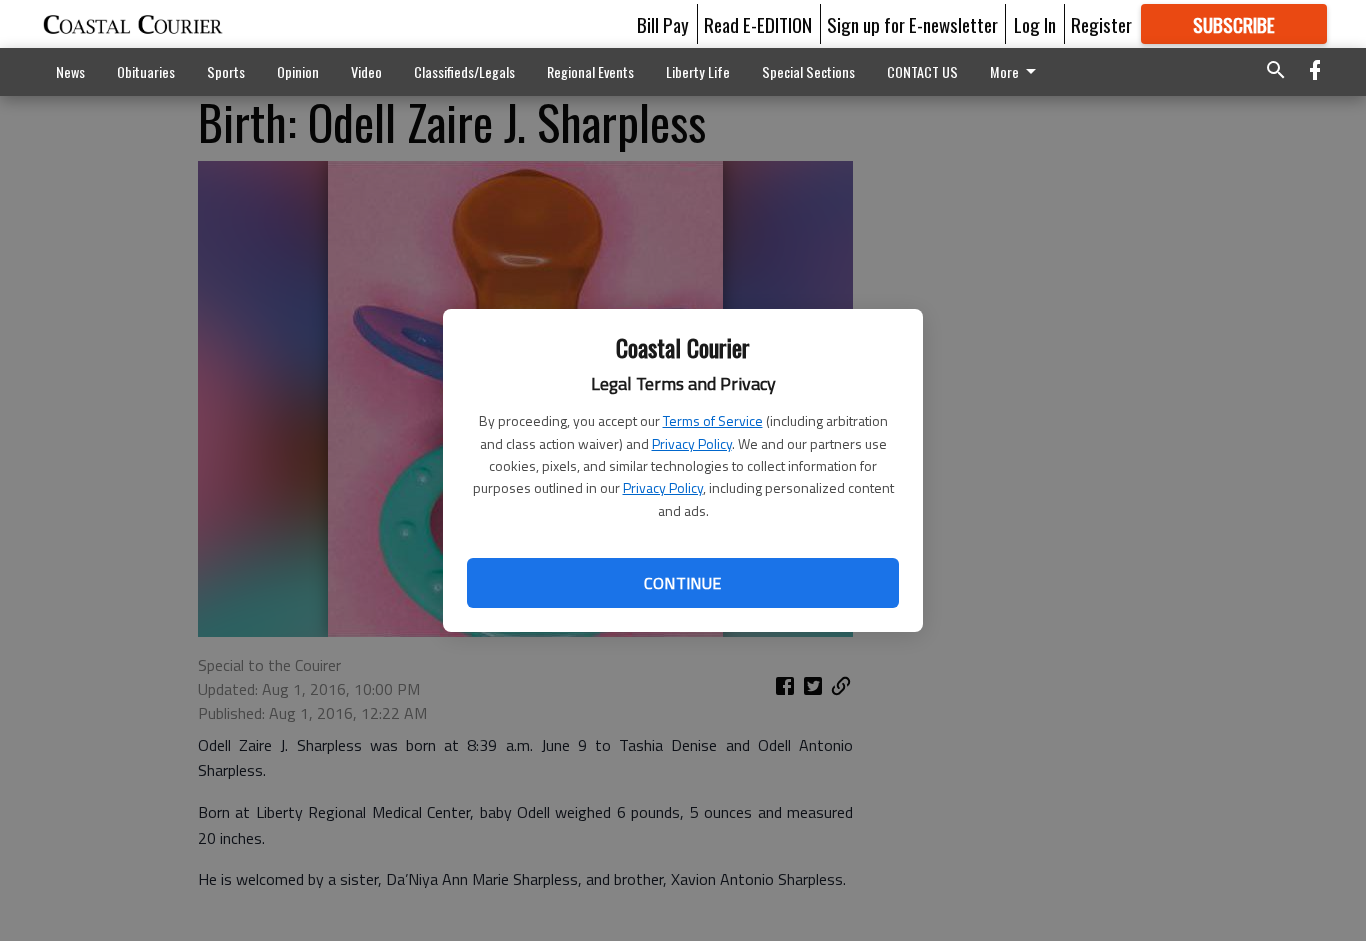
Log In (1035, 24)
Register (1101, 24)
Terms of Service (713, 420)
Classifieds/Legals (464, 71)
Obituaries (146, 71)
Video (366, 71)
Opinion (298, 71)
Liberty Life (698, 71)
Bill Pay (663, 24)
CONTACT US (922, 71)
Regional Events (590, 71)
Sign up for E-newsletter (912, 24)
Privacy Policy (692, 443)
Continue (682, 583)
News (70, 71)
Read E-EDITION (758, 24)
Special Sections (808, 71)
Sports (226, 71)
